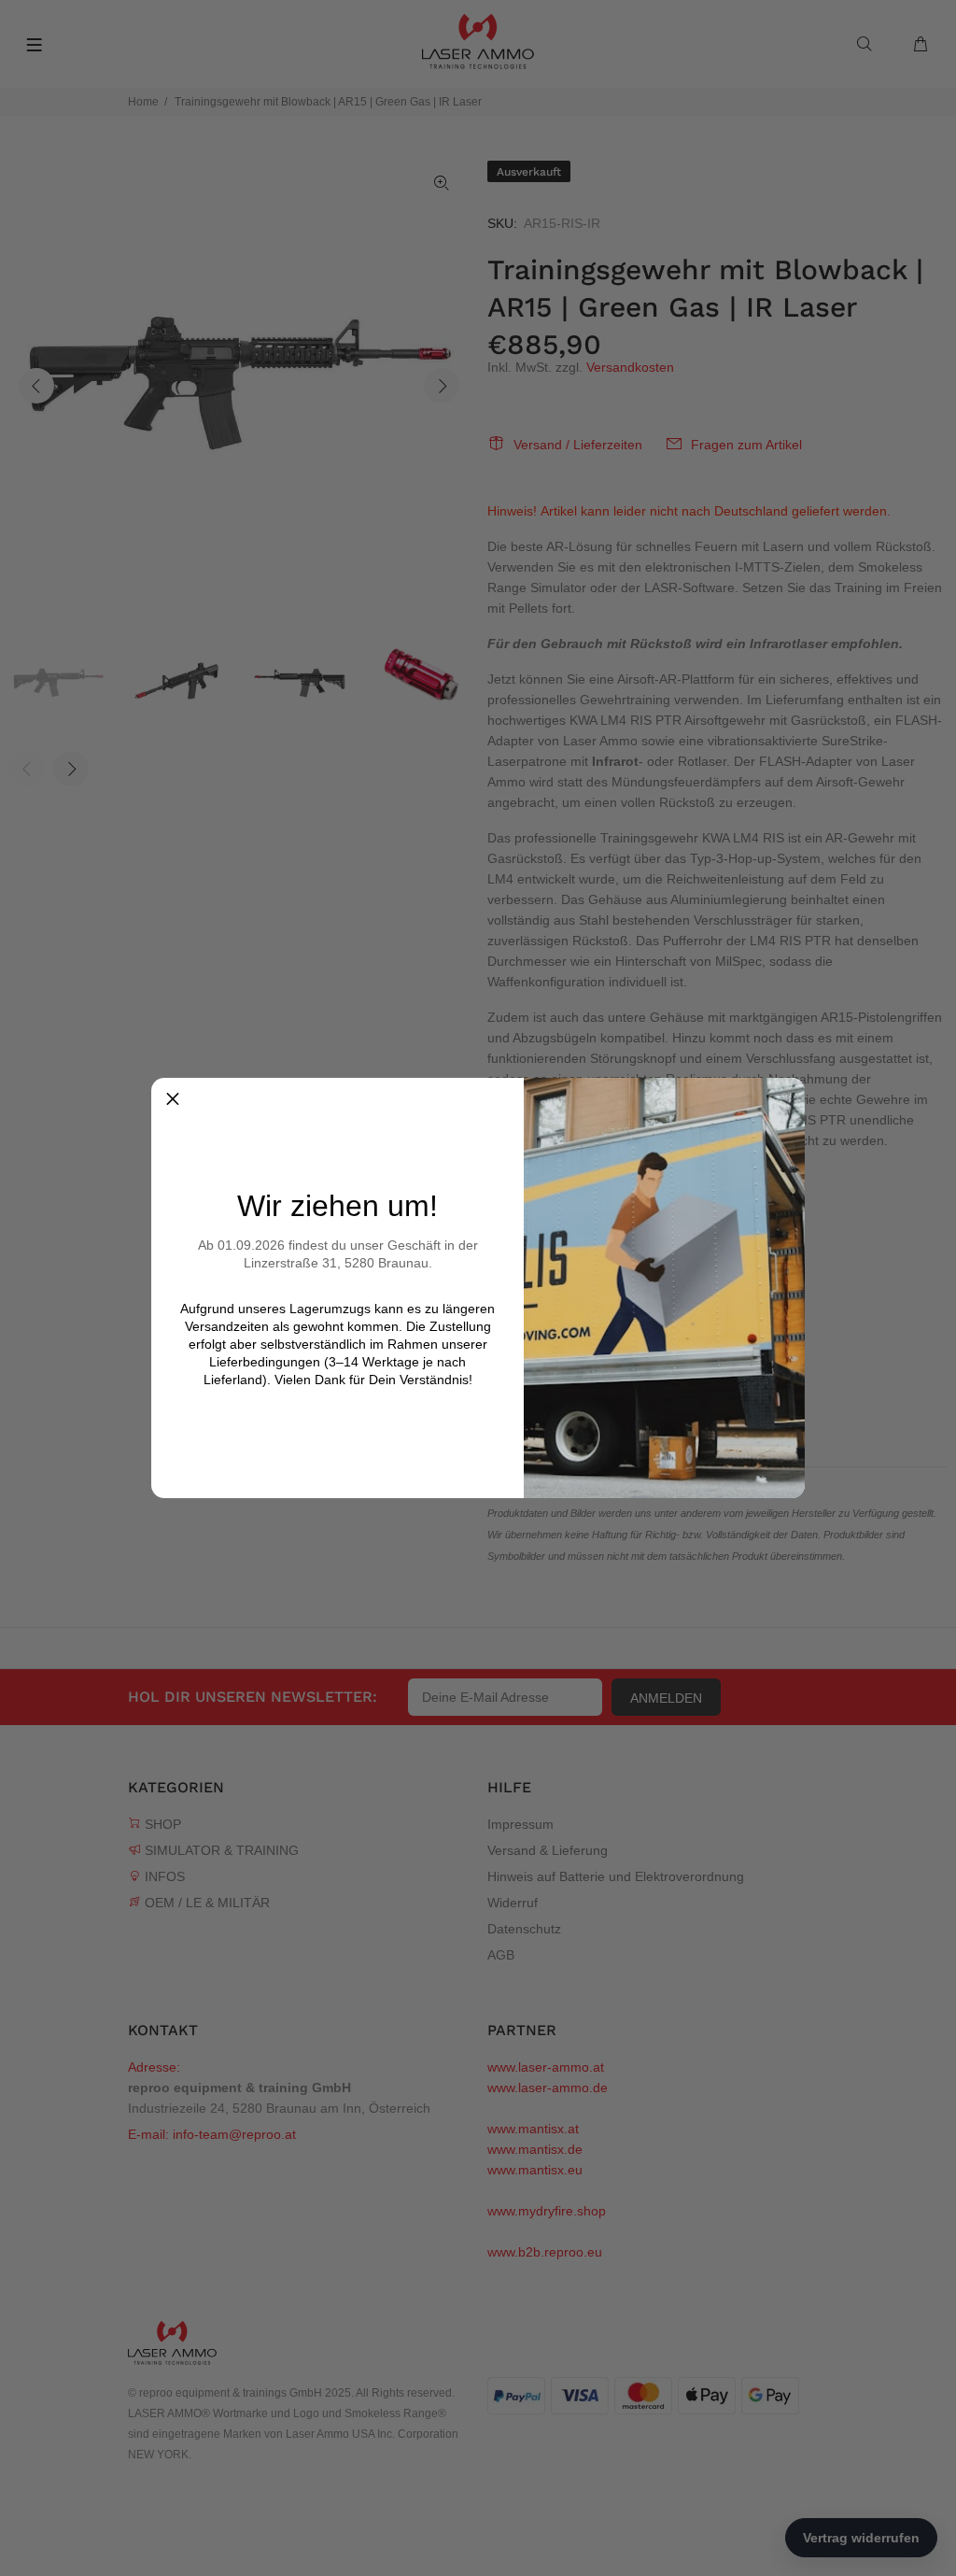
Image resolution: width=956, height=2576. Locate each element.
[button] (173, 1099)
